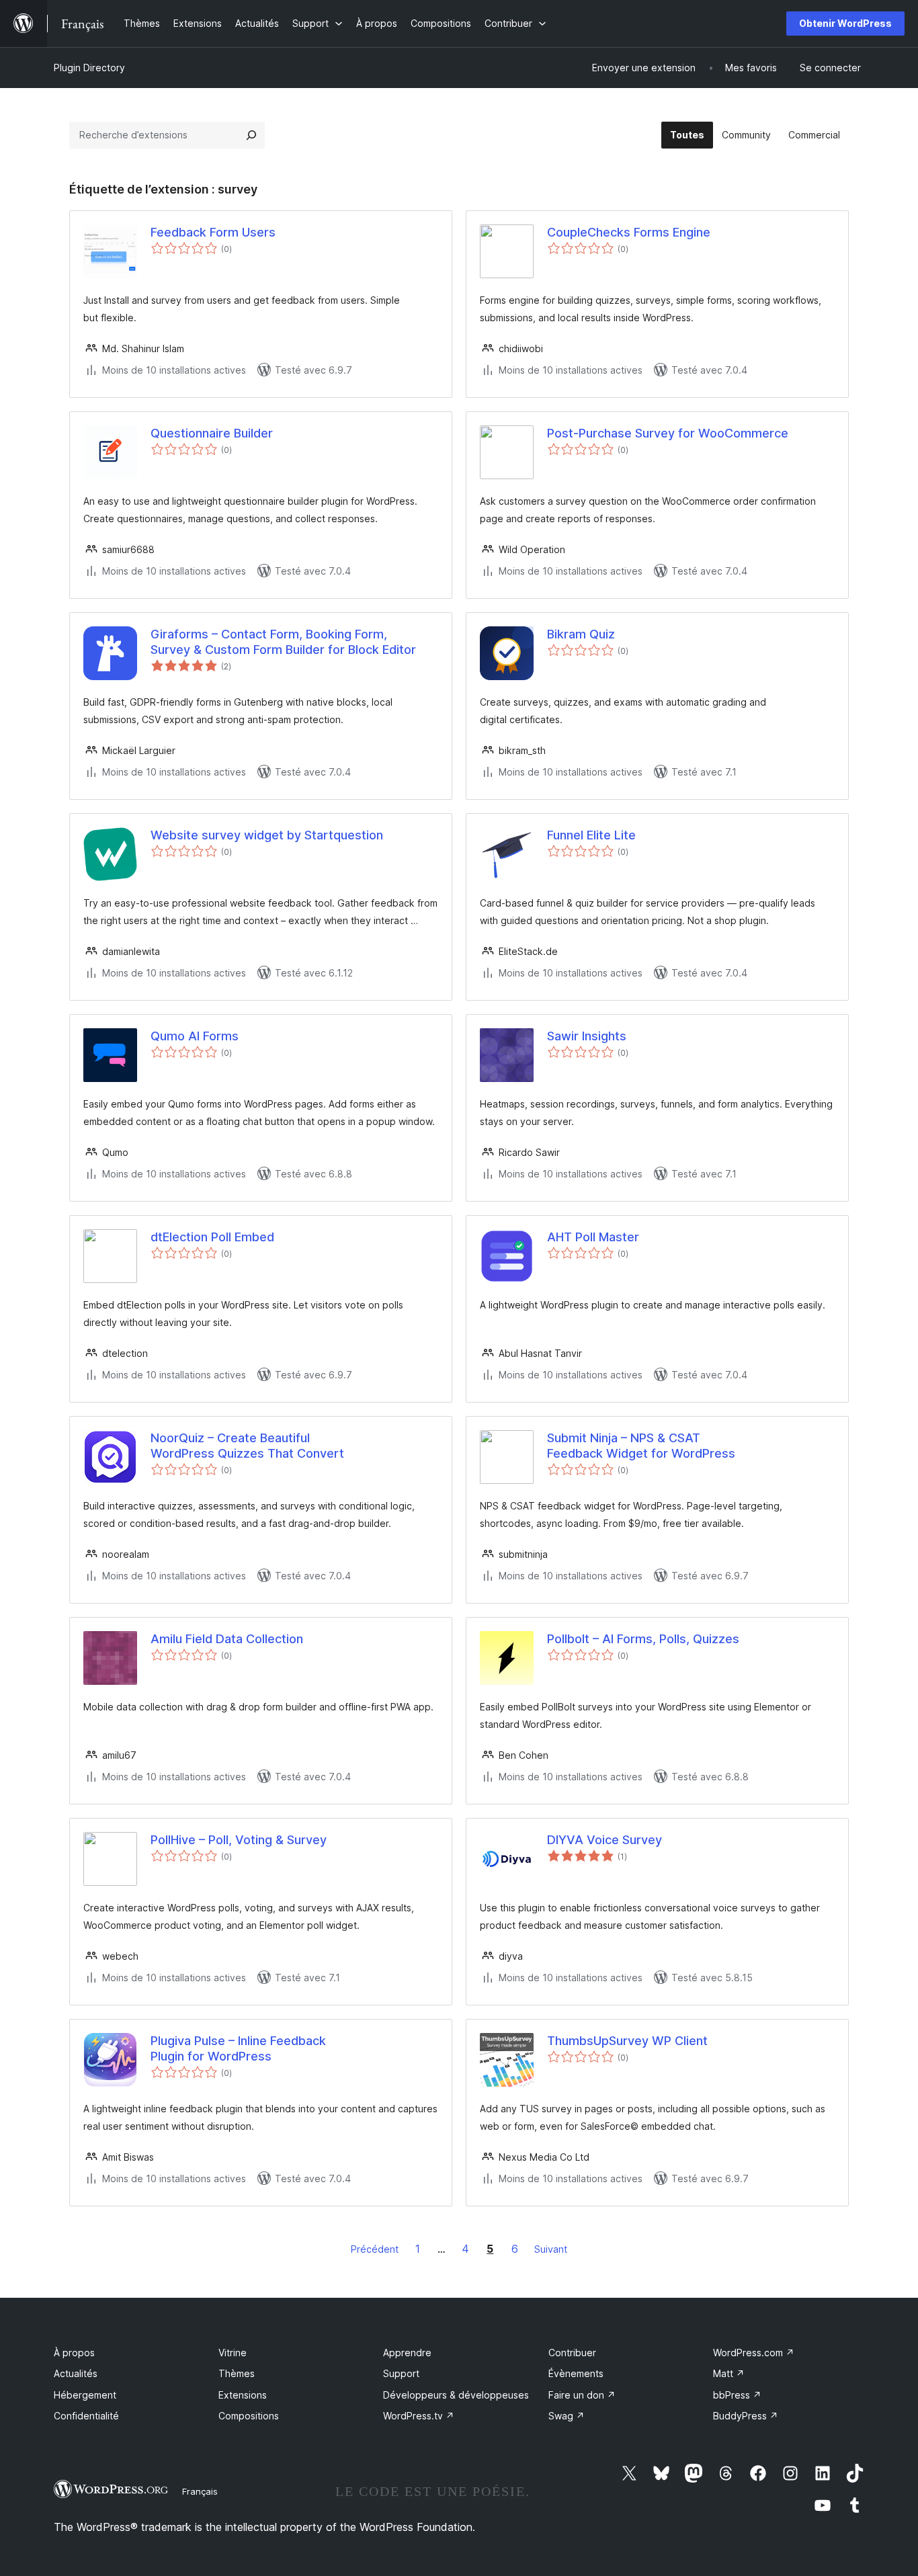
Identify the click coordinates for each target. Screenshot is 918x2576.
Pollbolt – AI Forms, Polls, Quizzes (643, 1639)
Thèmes (237, 2373)
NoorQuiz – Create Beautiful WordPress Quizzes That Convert (247, 1446)
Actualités (76, 2373)
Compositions (249, 2416)
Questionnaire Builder (212, 433)
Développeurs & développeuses (456, 2395)
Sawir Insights (587, 1036)
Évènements (576, 2373)
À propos (74, 2353)
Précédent (375, 2249)
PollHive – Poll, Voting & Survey (239, 1840)
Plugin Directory (89, 68)
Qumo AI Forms (195, 1036)
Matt (729, 2373)
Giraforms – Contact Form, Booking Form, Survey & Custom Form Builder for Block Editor (283, 642)
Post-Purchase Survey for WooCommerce (668, 433)
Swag (567, 2416)
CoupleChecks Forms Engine (629, 232)
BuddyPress (746, 2416)
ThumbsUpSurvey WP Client (627, 2041)
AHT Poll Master (593, 1237)
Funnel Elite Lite (591, 835)
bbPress (737, 2395)
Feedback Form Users (213, 232)
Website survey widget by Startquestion (267, 835)
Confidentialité (86, 2416)
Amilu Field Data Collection (227, 1639)
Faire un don (582, 2395)
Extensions (243, 2395)
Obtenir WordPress (845, 23)
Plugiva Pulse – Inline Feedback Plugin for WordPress (238, 2048)
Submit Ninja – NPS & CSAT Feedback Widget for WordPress (641, 1446)
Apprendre (407, 2353)
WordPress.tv (419, 2416)
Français (200, 2491)
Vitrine (233, 2353)
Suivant (551, 2249)
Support (401, 2373)
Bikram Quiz (581, 634)
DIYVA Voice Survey (604, 1840)
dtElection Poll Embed (212, 1237)
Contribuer (572, 2353)
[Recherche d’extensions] (251, 135)
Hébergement (85, 2395)
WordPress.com (754, 2353)
